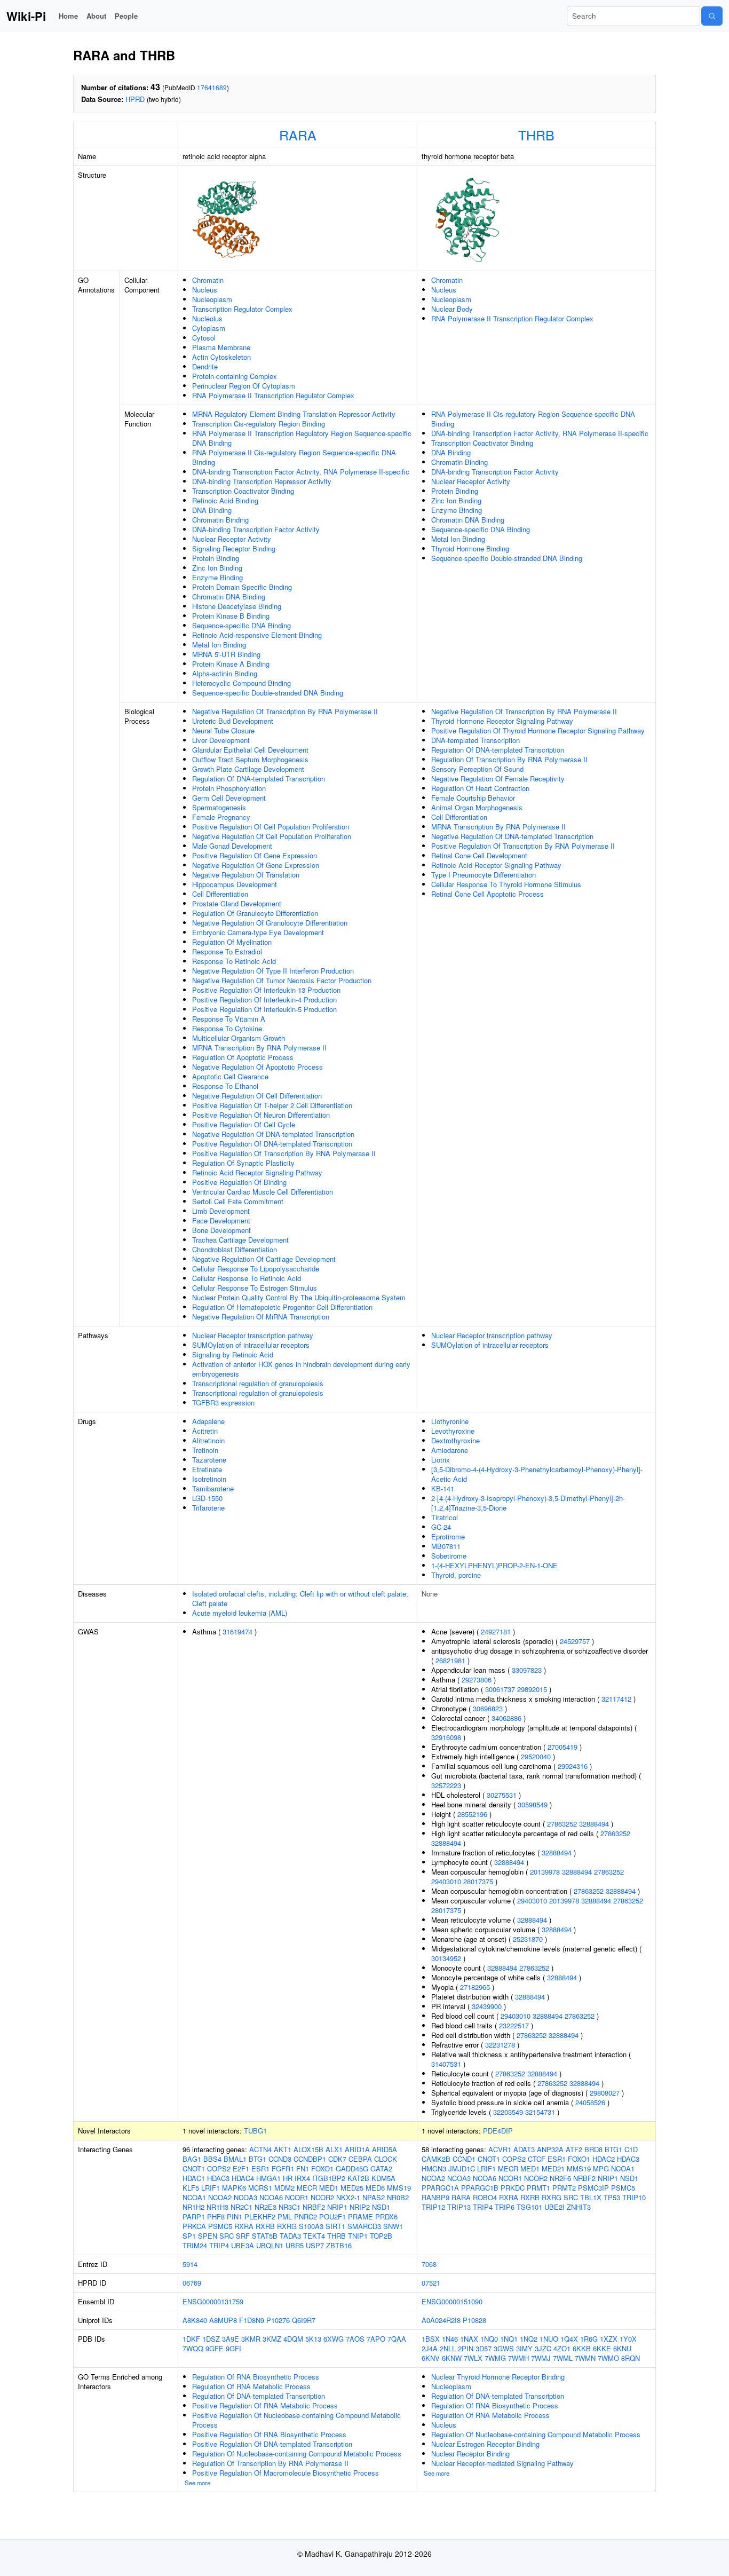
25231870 (528, 1939)
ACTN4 (260, 2149)
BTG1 (257, 2159)
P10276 (278, 2320)
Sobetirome (449, 1556)
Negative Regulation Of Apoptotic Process (257, 1067)
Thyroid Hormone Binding (470, 548)
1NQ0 (489, 2339)
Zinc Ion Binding (217, 568)
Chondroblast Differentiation (235, 1249)
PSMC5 (220, 2226)
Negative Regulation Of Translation (246, 875)
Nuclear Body (452, 309)
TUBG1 (255, 2131)
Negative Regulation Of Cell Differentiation (257, 1096)
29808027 (605, 2093)
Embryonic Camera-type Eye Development (258, 932)
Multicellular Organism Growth (239, 1038)
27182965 (475, 1987)
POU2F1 (332, 2217)
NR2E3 (266, 2207)
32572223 (446, 1785)
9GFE (215, 2348)
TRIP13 (459, 2207)
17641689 (212, 87)
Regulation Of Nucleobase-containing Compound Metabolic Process (297, 2453)
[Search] (712, 16)
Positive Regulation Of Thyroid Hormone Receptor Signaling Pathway (538, 730)
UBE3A (243, 2245)
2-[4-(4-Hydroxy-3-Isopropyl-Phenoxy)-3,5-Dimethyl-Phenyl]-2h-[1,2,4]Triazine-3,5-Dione (528, 1503)
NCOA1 (194, 2197)
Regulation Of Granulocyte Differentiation (255, 913)
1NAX (469, 2339)
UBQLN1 (270, 2245)
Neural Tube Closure (223, 730)
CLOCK (386, 2159)
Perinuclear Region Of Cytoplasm (244, 386)
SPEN (208, 2236)
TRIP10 (634, 2197)
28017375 (478, 1881)
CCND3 (280, 2159)
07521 (431, 2283)
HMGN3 (434, 2168)
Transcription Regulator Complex (242, 309)
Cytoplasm (209, 328)
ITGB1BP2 (329, 2178)
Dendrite (205, 366)
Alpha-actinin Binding (225, 673)
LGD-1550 (207, 1498)
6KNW (452, 2358)
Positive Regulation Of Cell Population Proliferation (271, 827)
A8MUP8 (223, 2320)
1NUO (549, 2339)
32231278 (500, 2045)
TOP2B (381, 2236)
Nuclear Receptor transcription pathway (253, 1335)
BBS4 (212, 2159)
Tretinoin (205, 1450)
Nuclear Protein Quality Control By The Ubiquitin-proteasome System (299, 1297)
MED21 (553, 2168)
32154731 (540, 2112)
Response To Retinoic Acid (234, 961)
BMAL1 (235, 2159)
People (126, 16)
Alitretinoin (208, 1440)
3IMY (524, 2348)
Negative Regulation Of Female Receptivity (498, 779)
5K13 (313, 2339)
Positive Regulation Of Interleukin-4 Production (264, 999)
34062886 (506, 1718)
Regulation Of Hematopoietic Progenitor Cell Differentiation (282, 1307)
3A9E (231, 2339)
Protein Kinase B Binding (231, 616)
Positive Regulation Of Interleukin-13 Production (266, 990)
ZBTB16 (339, 2245)
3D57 (484, 2348)
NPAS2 (374, 2197)
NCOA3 (245, 2197)
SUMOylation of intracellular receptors (251, 1345)
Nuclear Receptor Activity (232, 539)
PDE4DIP (498, 2131)
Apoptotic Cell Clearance (230, 1076)
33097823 (527, 1670)
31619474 (237, 1631)
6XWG (334, 2339)
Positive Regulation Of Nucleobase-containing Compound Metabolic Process (296, 2420)
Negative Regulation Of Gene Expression (256, 865)
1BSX (431, 2339)
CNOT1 (194, 2168)
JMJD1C (462, 2168)
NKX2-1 (348, 2197)
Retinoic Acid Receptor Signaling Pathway (257, 1172)
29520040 (536, 1756)
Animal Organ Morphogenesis (477, 807)
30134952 (446, 1958)
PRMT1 (538, 2188)
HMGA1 (268, 2178)
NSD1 (381, 2207)
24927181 (496, 1631)
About (96, 16)
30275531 (502, 1795)
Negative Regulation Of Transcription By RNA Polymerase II (285, 711)
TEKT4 (314, 2236)
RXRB (265, 2226)
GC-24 (441, 1527)
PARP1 (194, 2217)
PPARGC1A (440, 2188)
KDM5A (383, 2178)
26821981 (450, 1660)
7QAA (397, 2339)
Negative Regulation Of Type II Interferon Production (273, 971)
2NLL (448, 2348)
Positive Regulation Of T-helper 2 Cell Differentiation (272, 1105)
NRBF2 (314, 2207)
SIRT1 (335, 2226)
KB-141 (443, 1488)
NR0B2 (398, 2197)
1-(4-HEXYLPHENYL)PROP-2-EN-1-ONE (494, 1565)
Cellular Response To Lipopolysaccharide (256, 1269)
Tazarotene (209, 1460)
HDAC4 (243, 2178)
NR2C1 (241, 2207)
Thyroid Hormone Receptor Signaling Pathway (502, 721)
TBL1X (591, 2197)
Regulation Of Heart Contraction (480, 788)
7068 (429, 2264)
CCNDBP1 (310, 2159)
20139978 (545, 1872)
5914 (190, 2264)
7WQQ (193, 2348)
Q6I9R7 (304, 2320)
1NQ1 (509, 2339)
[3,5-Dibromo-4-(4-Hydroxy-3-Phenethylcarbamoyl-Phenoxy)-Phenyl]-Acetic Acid (537, 1474)
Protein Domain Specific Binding (242, 587)
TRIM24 (195, 2245)
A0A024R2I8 (441, 2320)
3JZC (543, 2348)
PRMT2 (564, 2188)
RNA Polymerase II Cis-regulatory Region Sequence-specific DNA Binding (294, 457)
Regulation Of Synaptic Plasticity (243, 1163)
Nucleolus (207, 318)
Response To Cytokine (227, 1028)
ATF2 (574, 2149)
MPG (601, 2168)
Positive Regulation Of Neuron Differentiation (261, 1115)
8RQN (631, 2358)
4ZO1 (562, 2348)
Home (68, 16)
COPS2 (219, 2168)
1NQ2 (529, 2339)
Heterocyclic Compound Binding (241, 683)
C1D (631, 2149)
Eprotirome (448, 1536)
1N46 (450, 2339)
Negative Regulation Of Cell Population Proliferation (272, 836)
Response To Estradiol (227, 951)
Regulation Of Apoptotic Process (243, 1057)
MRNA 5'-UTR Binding (226, 654)
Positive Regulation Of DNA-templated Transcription (272, 1144)
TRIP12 (433, 2207)
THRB (536, 135)
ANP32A (550, 2149)
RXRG (287, 2226)
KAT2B (358, 2178)
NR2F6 (560, 2178)
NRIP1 (337, 2207)
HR (288, 2178)
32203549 (508, 2112)
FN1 (303, 2168)
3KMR (251, 2339)
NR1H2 (193, 2207)
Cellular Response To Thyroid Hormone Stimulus (506, 884)
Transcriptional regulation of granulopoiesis (258, 1383)
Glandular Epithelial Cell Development (250, 750)
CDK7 (337, 2159)
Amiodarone (450, 1450)
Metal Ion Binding (219, 645)
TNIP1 (358, 2236)
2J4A (430, 2348)
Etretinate (207, 1469)
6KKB (582, 2348)
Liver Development (221, 740)
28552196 (472, 1814)
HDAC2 (604, 2159)
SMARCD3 (364, 2226)
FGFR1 (283, 2168)
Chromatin (208, 280)
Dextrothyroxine (455, 1440)
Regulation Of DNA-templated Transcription (259, 779)
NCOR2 (322, 2197)
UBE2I (554, 2207)
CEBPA (360, 2159)
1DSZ (211, 2339)
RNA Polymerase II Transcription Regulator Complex (273, 395)
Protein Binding (216, 558)
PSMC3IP (593, 2188)
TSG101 (529, 2207)
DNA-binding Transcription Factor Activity (256, 529)
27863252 (562, 1824)
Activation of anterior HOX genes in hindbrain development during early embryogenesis (301, 1369)
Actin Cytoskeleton (221, 357)
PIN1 (235, 2217)
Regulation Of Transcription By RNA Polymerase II (509, 759)
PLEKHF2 (260, 2217)
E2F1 (241, 2168)
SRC (227, 2236)
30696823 (488, 1708)
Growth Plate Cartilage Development (248, 769)
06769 (192, 2283)
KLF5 (191, 2188)
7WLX (473, 2358)
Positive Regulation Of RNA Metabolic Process (265, 2405)
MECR (307, 2188)
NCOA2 (220, 2197)
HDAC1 (194, 2178)
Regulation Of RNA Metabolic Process (251, 2386)
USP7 (315, 2245)
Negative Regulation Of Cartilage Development (264, 1259)
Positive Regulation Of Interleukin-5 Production (264, 1009)
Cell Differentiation (220, 894)
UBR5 (295, 2245)
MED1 (329, 2188)
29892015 (532, 1689)
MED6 (375, 2188)
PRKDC (513, 2188)
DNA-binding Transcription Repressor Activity (262, 481)
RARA (298, 135)
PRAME (360, 2217)
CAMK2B (436, 2159)
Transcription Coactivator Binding (243, 491)
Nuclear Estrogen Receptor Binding (485, 2444)
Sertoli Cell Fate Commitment (238, 1201)
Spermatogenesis (219, 807)
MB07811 (446, 1546)
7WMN (585, 2358)
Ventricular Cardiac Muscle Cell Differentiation (263, 1192)
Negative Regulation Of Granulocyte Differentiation (270, 923)
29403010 (446, 1881)
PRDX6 (386, 2217)
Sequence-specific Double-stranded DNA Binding (268, 693)
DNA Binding (212, 510)
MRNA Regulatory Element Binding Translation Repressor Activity (294, 414)
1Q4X (569, 2339)
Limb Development (221, 1211)
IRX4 (302, 2178)
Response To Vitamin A (229, 1019)
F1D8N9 (252, 2320)
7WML (563, 2358)
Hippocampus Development (235, 884)
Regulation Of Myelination (232, 942)
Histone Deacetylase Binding (237, 606)
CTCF (537, 2159)
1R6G (589, 2339)
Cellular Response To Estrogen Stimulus (255, 1288)
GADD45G (352, 2168)
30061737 (500, 1689)
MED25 (352, 2188)
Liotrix (441, 1460)
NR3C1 (290, 2207)
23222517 (514, 2025)
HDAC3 (218, 2178)
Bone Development (221, 1230)
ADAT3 (524, 2149)
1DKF (191, 2339)
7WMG (495, 2358)
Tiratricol (445, 1517)
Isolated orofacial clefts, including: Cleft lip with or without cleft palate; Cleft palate (300, 1598)
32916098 (446, 1737)
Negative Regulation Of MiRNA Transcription (261, 1317)
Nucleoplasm (212, 299)
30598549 (533, 1804)
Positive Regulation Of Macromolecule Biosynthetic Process (286, 2473)
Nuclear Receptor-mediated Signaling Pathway (502, 2463)
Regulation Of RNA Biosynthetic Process (256, 2377)
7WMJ (541, 2358)
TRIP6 (505, 2207)
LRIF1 (211, 2188)
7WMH (518, 2358)
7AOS (355, 2339)
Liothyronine (450, 1421)
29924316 (573, 1766)
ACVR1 (500, 2149)
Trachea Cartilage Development (240, 1240)
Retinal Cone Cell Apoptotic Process (488, 894)
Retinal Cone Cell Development (479, 855)
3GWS (504, 2348)
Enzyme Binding (217, 577)
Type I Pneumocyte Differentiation (484, 875)
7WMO (608, 2358)
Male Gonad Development (232, 846)
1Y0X (628, 2339)
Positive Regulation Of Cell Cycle (244, 1124)
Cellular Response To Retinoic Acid (247, 1278)
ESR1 (260, 2168)
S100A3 (311, 2226)
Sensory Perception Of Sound (477, 769)
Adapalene (208, 1421)
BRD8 (593, 2149)
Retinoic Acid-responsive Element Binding (257, 635)
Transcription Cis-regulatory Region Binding (259, 424)
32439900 (487, 2006)
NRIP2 (360, 2207)
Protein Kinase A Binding (231, 664)
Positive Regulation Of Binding (239, 1182)
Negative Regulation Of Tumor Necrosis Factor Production (282, 980)
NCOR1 (297, 2197)
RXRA (244, 2226)
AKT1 (283, 2149)
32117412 (616, 1699)
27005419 (562, 1747)
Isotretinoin (209, 1479)
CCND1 (464, 2159)
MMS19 (399, 2188)
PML (285, 2217)
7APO (376, 2339)
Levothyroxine (453, 1431)
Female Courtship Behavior (473, 798)
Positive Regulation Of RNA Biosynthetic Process (269, 2434)
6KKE (602, 2348)
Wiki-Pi (26, 16)
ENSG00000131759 (213, 2301)
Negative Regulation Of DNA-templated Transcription (273, 1134)
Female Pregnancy (221, 817)
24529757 (575, 1641)
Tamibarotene (213, 1488)
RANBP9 (435, 2197)
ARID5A (385, 2149)
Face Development (221, 1220)
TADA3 (290, 2236)
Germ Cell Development (229, 798)
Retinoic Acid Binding (225, 500)
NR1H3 (217, 2207)
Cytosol (204, 338)
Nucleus (205, 290)
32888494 (594, 1824)
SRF (243, 2236)
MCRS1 (260, 2188)
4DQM (293, 2339)
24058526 (590, 2102)
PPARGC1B (480, 2188)
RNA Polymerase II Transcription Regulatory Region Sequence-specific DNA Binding (302, 438)
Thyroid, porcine (456, 1575)
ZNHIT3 (579, 2207)
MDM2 (284, 2188)
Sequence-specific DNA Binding (241, 625)
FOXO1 (322, 2168)
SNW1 (393, 2226)
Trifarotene (208, 1508)
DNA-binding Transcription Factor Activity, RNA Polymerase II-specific (301, 472)
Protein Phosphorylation (229, 788)
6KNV (431, 2358)
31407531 (446, 2064)
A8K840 (195, 2320)
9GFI (233, 2348)
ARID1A (357, 2149)
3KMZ (272, 2339)
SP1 (189, 2236)
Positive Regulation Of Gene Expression (255, 855)
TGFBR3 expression (223, 1402)
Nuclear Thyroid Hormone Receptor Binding (498, 2377)
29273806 (477, 1680)
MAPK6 (234, 2188)
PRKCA (194, 2226)
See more (197, 2483)
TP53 (612, 2197)
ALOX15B (308, 2149)
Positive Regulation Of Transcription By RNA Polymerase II (284, 1153)
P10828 (474, 2320)
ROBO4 (485, 2197)
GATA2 (381, 2168)
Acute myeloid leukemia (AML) (240, 1613)
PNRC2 (306, 2217)
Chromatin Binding (220, 520)
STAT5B (265, 2236)
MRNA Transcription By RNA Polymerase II (259, 1048)
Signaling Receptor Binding (234, 548)
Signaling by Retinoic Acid (233, 1354)
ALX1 (334, 2149)
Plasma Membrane (221, 347)
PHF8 (216, 2217)
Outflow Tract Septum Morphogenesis (250, 759)
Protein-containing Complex (235, 376)
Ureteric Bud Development (233, 721)
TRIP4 (219, 2245)
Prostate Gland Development (237, 903)
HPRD (135, 99)
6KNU (622, 2348)
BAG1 (192, 2159)
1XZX (609, 2339)
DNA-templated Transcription (476, 740)
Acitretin (205, 1431)
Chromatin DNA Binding (229, 596)
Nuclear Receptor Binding (470, 2453)
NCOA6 (271, 2197)
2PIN (466, 2348)
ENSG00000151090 (452, 2301)
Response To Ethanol (225, 1086)
